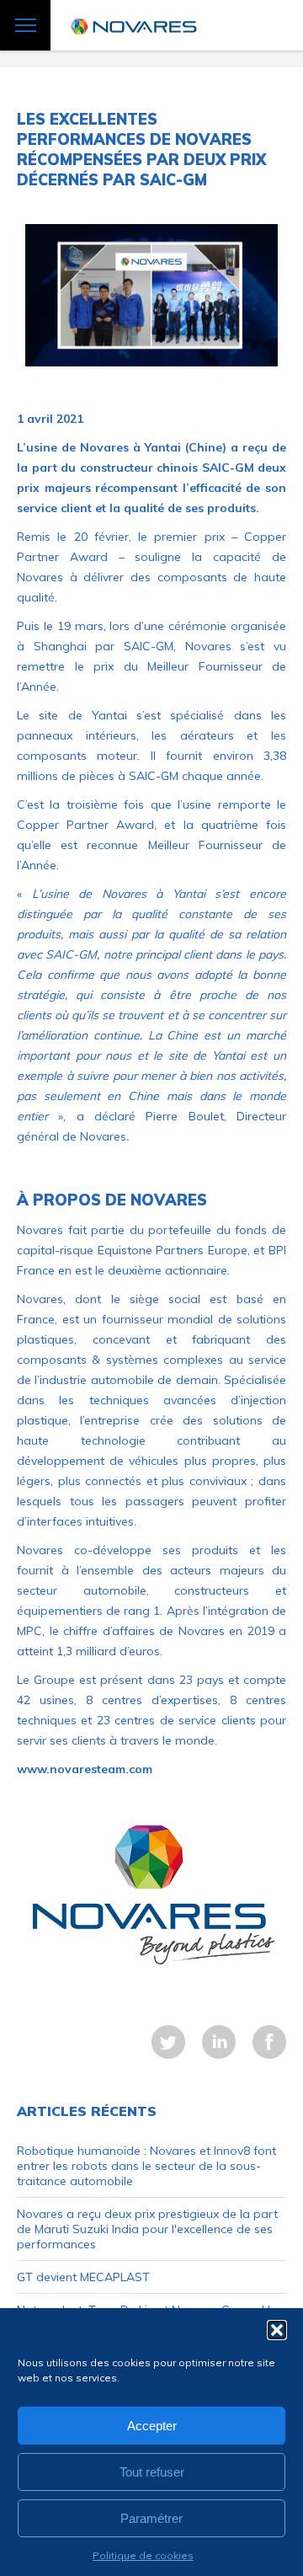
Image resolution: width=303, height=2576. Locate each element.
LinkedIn (219, 2042)
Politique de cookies (143, 2555)
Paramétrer (151, 2518)
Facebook (269, 2042)
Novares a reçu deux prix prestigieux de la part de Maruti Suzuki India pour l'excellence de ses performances (147, 2229)
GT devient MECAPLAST (83, 2277)
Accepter (152, 2426)
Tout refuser (152, 2472)
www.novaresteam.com (85, 1769)
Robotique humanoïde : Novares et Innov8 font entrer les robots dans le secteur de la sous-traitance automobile (146, 2166)
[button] (277, 2330)
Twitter (168, 2042)
